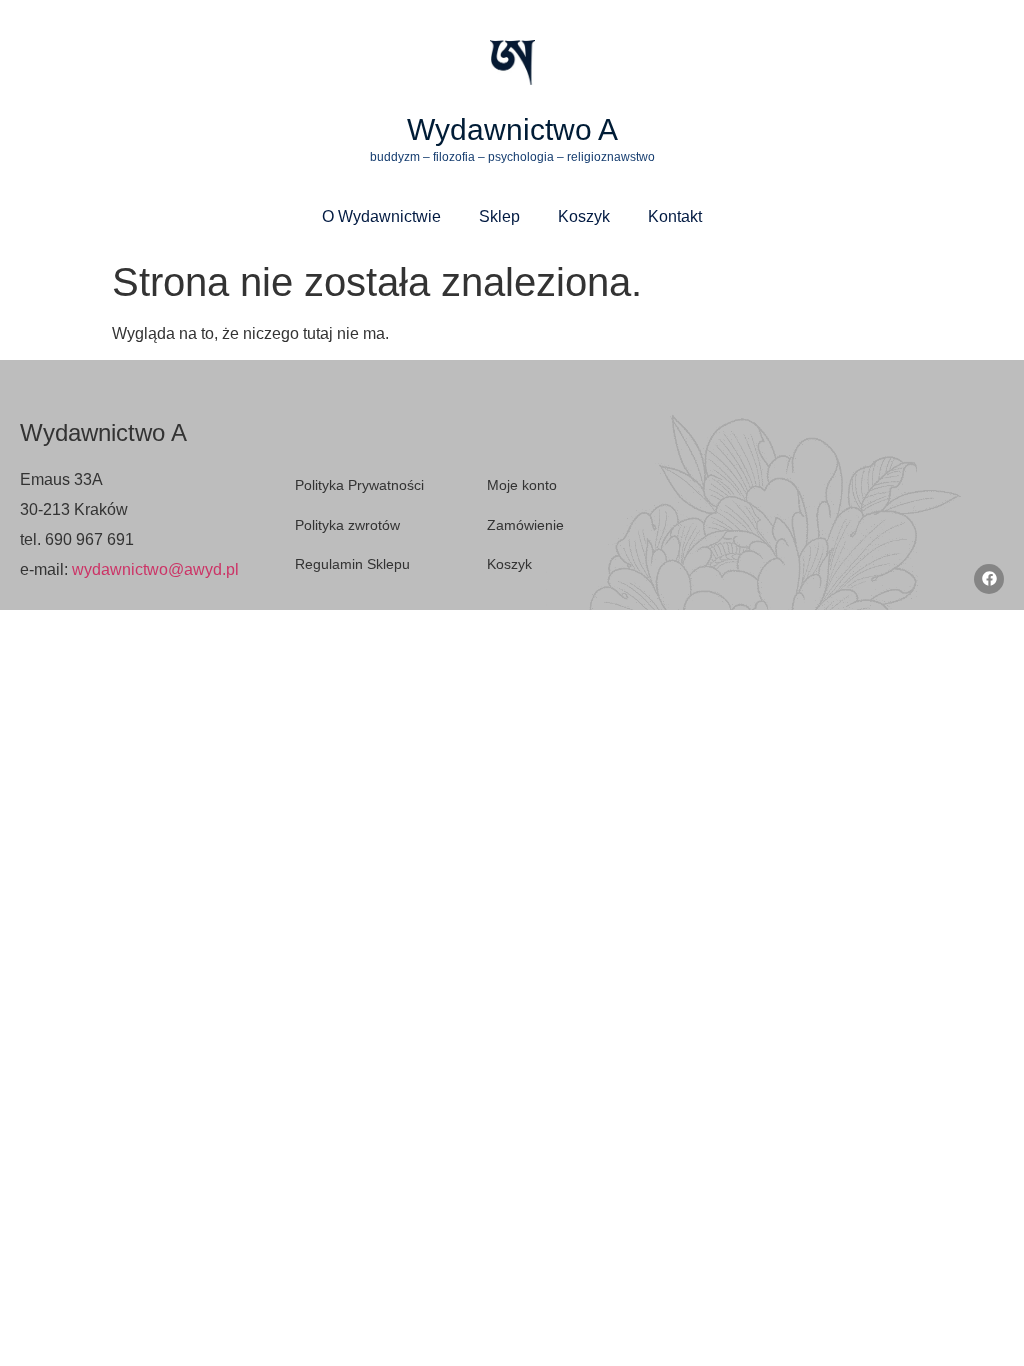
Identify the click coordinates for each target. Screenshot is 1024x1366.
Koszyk (584, 216)
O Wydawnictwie (381, 216)
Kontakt (675, 216)
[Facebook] (989, 579)
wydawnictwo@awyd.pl (155, 569)
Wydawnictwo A (512, 129)
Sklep (499, 216)
